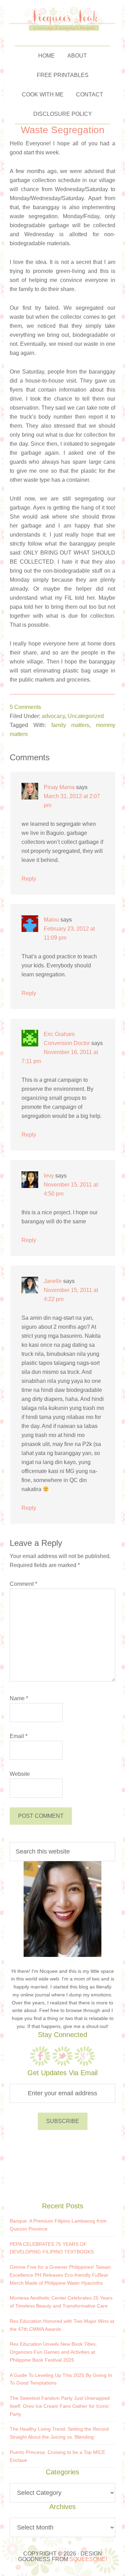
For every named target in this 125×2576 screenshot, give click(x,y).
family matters (70, 725)
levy (49, 1176)
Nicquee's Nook (63, 19)
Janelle (53, 1281)
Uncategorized (86, 716)
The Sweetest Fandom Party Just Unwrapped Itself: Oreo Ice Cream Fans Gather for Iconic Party (60, 2406)
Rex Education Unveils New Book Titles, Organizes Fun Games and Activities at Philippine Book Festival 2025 (53, 2352)
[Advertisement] (62, 2165)
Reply (29, 879)
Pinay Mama (59, 787)
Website (20, 1774)
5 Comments (25, 707)
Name (19, 1698)
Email (19, 1736)
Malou (51, 920)
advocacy (53, 716)
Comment (23, 1584)
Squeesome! (88, 2559)
